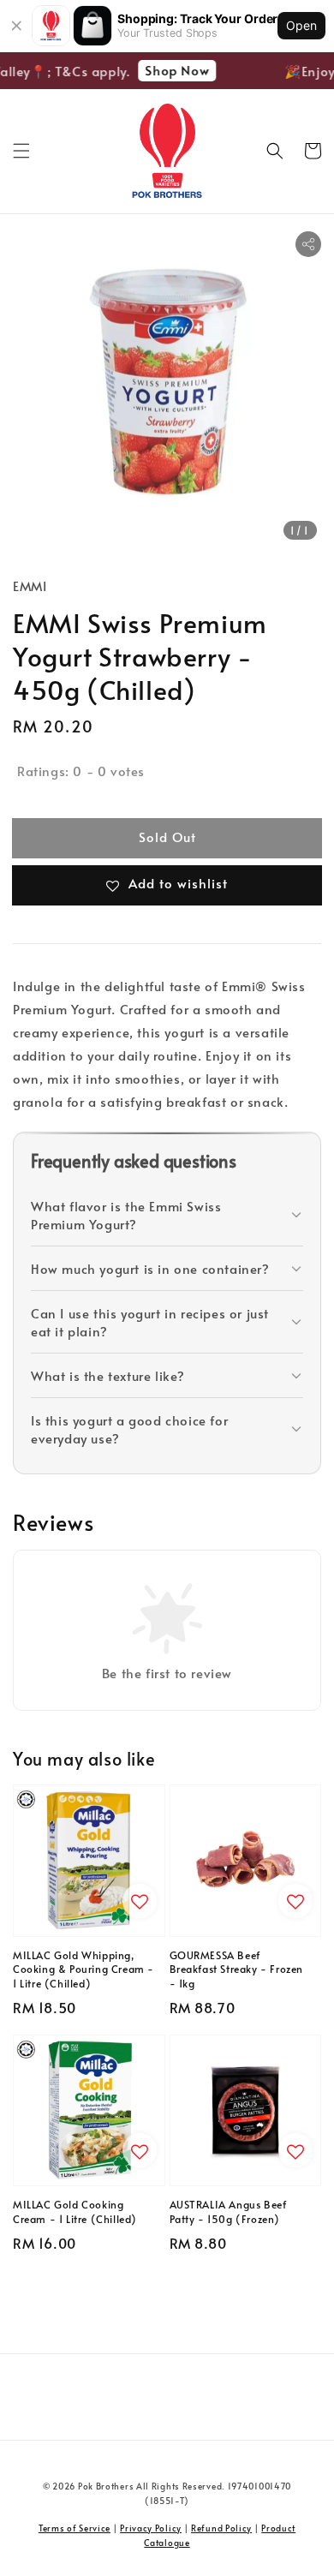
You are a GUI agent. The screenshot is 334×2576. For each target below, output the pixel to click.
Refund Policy (221, 2528)
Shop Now (173, 70)
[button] (21, 151)
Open (301, 25)
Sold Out (167, 837)
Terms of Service (75, 2528)
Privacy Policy (151, 2528)
